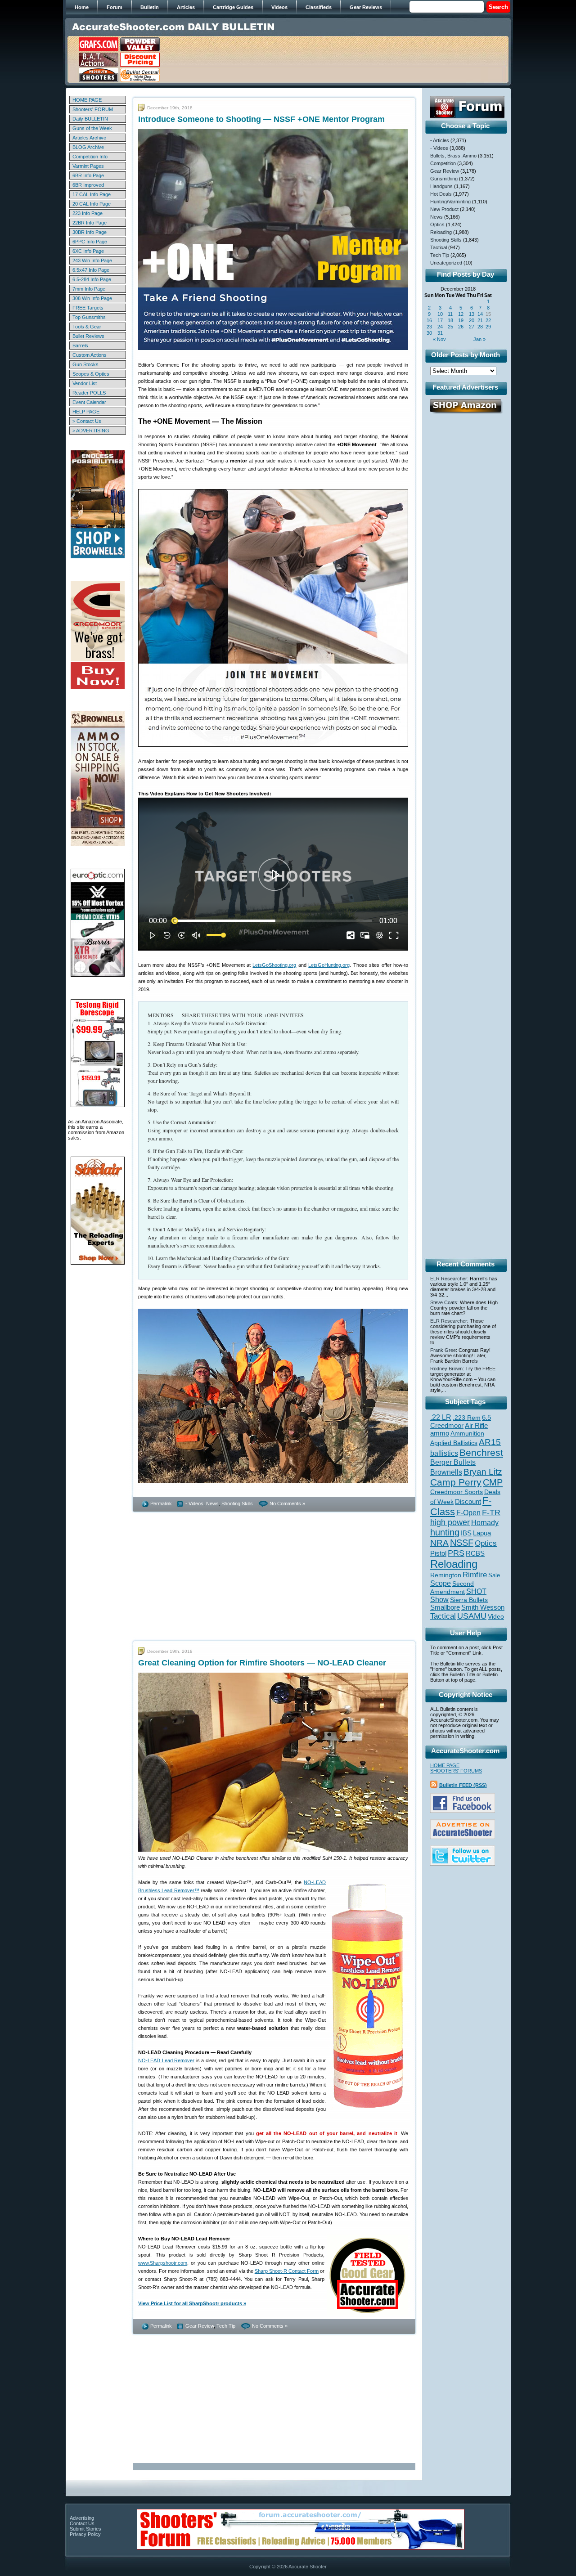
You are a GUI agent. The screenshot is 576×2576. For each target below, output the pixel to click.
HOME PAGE (87, 100)
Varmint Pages (88, 166)
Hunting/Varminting (450, 202)
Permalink (161, 1503)
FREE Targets (88, 308)
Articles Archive (89, 138)
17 (440, 320)
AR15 (490, 1442)
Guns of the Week (92, 128)
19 (461, 320)
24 (440, 327)
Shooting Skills (237, 1503)
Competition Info (90, 157)
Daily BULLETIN (90, 119)
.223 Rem (467, 1418)
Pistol (438, 1553)
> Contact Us (87, 421)
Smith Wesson (483, 1607)
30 (429, 333)
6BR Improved (88, 185)
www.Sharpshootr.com (163, 2263)
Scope (441, 1583)
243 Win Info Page (92, 260)
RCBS (475, 1553)
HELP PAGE (86, 412)
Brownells (446, 1472)
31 (440, 333)
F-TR (491, 1512)
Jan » (479, 339)
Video (496, 1617)
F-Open (468, 1512)
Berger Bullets (453, 1462)
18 (450, 320)
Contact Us (82, 2523)
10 (440, 314)
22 (488, 320)
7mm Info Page (89, 289)
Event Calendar (89, 402)
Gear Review (200, 2326)
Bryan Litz (483, 1472)
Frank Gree (443, 1350)
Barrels (80, 346)
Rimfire (475, 1575)
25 (450, 327)
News (212, 1503)
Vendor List (85, 383)
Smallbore (445, 1607)
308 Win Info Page (92, 298)
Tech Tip (226, 2326)
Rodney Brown (446, 1369)
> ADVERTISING (91, 431)
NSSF (462, 1543)
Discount (468, 1502)
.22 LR (441, 1417)
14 (480, 314)
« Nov (439, 339)
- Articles (440, 140)
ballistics (444, 1453)
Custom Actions (90, 355)
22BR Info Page (90, 223)
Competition (443, 163)
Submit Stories (85, 2529)
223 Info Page (88, 213)
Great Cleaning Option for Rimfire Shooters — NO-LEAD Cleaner (262, 1663)
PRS (456, 1553)
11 (450, 314)
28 (480, 327)
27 (472, 327)
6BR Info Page (88, 175)
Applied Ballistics (454, 1443)
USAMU (472, 1616)
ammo (440, 1433)
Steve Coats (444, 1302)
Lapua (482, 1533)
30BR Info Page (90, 232)
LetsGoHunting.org (329, 965)
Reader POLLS (89, 393)
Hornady (485, 1523)
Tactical (439, 247)
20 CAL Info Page (92, 204)
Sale (494, 1575)
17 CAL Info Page (92, 194)
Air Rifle (476, 1425)
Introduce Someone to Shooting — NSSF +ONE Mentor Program (261, 119)
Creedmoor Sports (457, 1492)
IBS (466, 1533)
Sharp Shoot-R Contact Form (287, 2271)
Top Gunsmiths (89, 317)
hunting (445, 1532)
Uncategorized (446, 263)
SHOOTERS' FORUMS (456, 1771)
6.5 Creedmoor (461, 1421)
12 (461, 314)
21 (480, 320)
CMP (493, 1482)
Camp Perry (456, 1482)
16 (429, 320)
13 (472, 314)
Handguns (441, 186)
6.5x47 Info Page (91, 270)
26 (461, 327)
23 (429, 327)
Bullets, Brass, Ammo (453, 156)
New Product (444, 209)
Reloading (441, 232)
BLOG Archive (88, 147)
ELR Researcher (449, 1279)
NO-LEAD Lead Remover (166, 2060)
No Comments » (287, 1503)
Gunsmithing (444, 179)
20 (472, 320)
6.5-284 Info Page (92, 279)
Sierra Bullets (469, 1600)
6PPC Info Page (90, 242)
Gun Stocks (85, 364)
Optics (437, 224)
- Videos (194, 1503)
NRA (439, 1543)
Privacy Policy (85, 2534)
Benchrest (481, 1452)
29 (488, 327)
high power (450, 1522)
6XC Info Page (88, 251)
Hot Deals (441, 194)
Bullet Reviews (88, 336)
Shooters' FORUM (93, 109)
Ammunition (467, 1433)
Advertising (82, 2518)
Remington (446, 1575)
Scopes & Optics (91, 374)
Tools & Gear (87, 327)
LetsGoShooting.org (274, 965)
